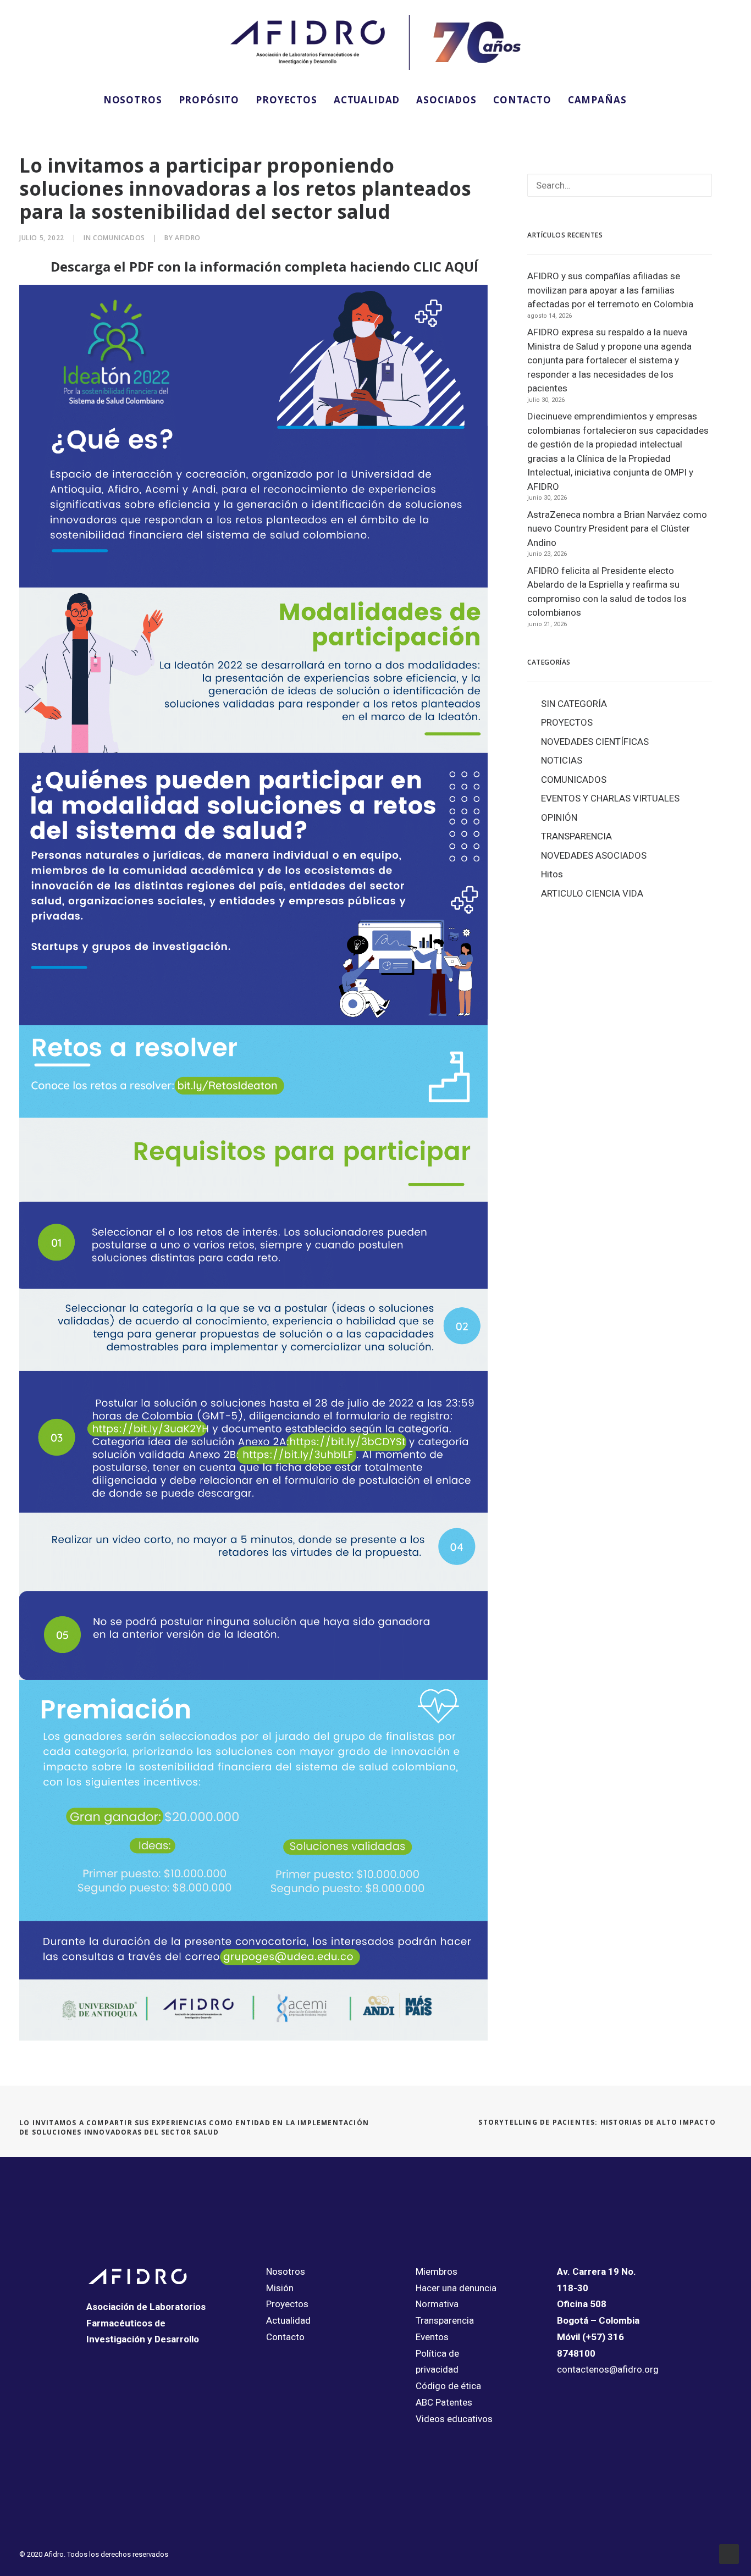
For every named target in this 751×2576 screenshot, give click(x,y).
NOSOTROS (133, 100)
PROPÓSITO (209, 100)
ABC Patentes (444, 2402)
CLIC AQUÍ (446, 266)
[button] (650, 99)
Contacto (285, 2337)
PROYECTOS (286, 100)
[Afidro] (375, 42)
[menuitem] (133, 99)
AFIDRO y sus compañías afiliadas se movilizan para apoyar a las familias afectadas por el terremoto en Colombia (610, 290)
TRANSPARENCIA (576, 836)
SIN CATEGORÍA (574, 704)
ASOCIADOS (446, 100)
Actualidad (288, 2320)
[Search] (620, 185)
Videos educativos (454, 2419)
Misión (280, 2288)
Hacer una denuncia (456, 2288)
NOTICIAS (562, 760)
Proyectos (287, 2304)
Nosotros (286, 2271)
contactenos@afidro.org (608, 2369)
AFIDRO (188, 238)
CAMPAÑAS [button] (597, 100)
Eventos (432, 2337)
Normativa (437, 2304)
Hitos (552, 874)
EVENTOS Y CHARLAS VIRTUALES (610, 798)
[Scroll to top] (729, 2553)
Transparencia (445, 2320)
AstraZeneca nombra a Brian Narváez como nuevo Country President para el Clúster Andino (617, 529)
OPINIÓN (559, 817)
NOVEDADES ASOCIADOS (594, 855)
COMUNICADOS (119, 238)
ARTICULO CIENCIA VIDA (592, 893)
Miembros (437, 2271)
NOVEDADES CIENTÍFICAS (595, 742)
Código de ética (448, 2386)
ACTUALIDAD (367, 100)
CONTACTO (522, 100)
